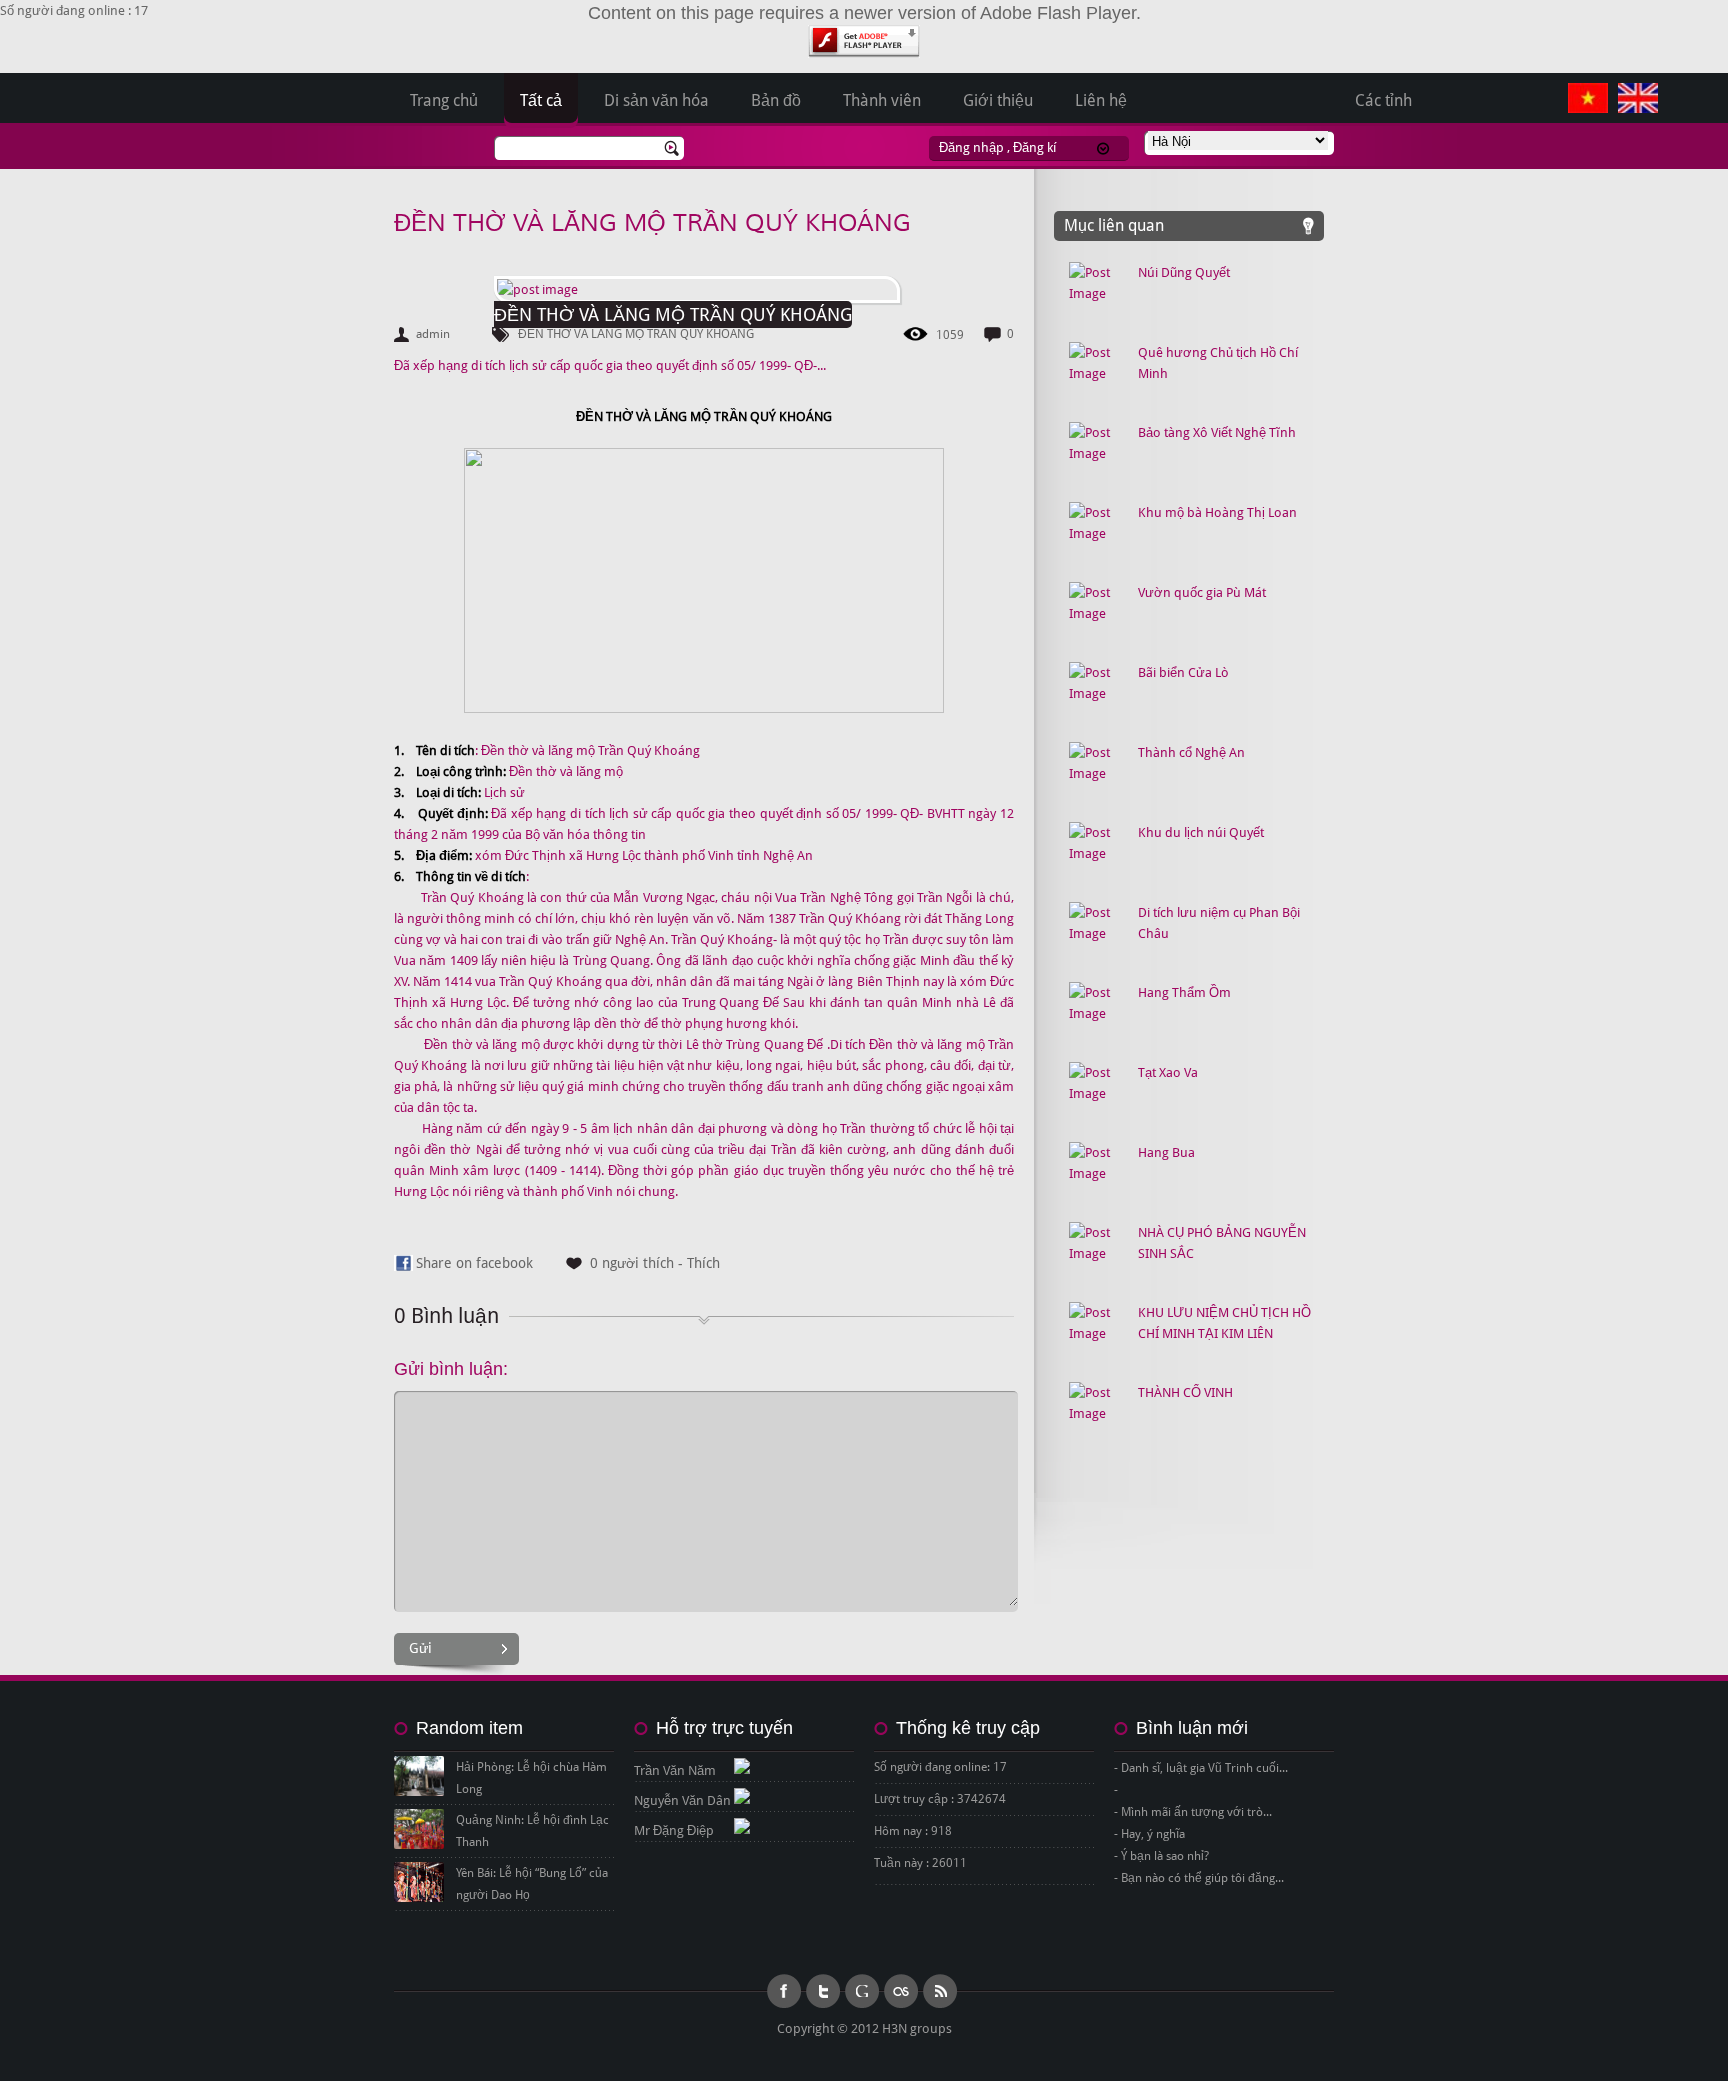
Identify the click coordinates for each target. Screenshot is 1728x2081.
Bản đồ (776, 100)
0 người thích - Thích (655, 1263)
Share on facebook (474, 1263)
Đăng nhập (971, 147)
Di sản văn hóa (656, 100)
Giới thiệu (998, 100)
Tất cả (541, 100)
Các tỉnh (1383, 100)
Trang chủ (444, 100)
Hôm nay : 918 (913, 1831)
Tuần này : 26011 (920, 1863)
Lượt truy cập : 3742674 (940, 1799)
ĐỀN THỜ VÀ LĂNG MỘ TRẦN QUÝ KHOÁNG (652, 223)
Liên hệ (1101, 100)
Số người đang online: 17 (940, 1767)
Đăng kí (1034, 147)
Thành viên (882, 100)
